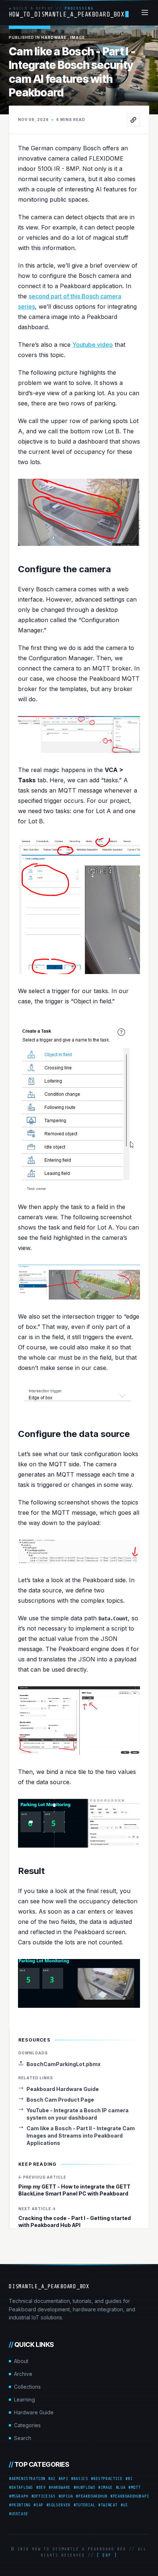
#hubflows (84, 2487)
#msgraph (19, 2496)
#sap (38, 2505)
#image (105, 2487)
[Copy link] (133, 120)
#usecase (19, 2514)
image (78, 37)
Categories (27, 2425)
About (21, 2361)
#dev (41, 2487)
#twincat (108, 2505)
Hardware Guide (34, 2412)
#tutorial (84, 2505)
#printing (20, 2505)
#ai (52, 2478)
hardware (54, 37)
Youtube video (93, 345)
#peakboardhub (91, 2496)
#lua (121, 2487)
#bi (129, 2478)
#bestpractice (107, 2478)
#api (63, 2478)
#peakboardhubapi (130, 2496)
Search (23, 2438)
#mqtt (134, 2487)
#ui (124, 2505)
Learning (24, 2399)
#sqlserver (58, 2505)
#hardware (59, 2487)
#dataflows (21, 2487)
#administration (27, 2478)
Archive (23, 2374)
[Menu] (145, 12)
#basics (79, 2478)
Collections (27, 2387)
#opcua (66, 2496)
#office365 (43, 2496)
